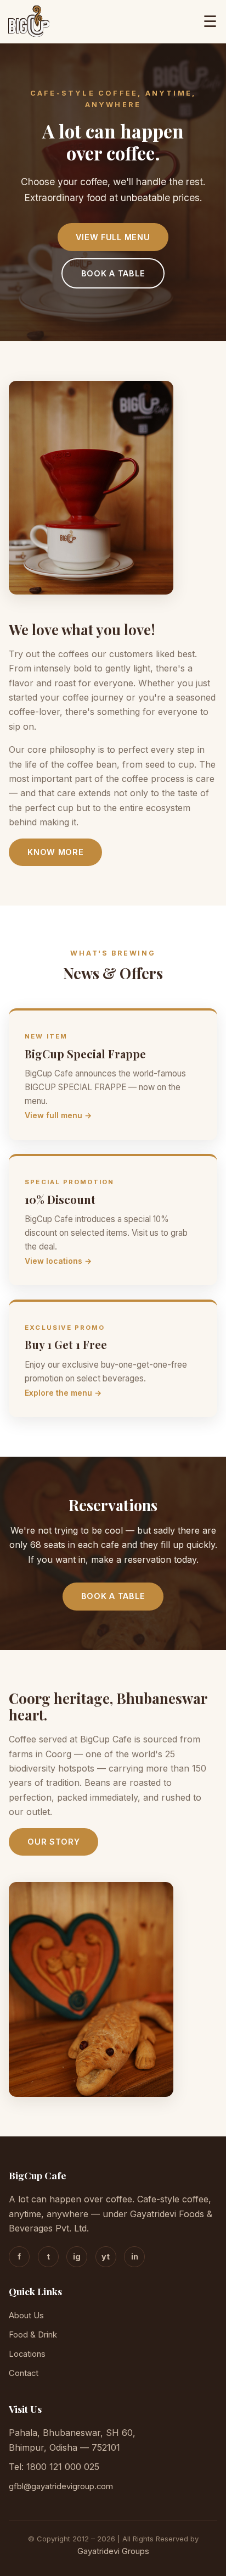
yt (106, 2256)
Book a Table (113, 273)
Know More (55, 852)
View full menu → (58, 1115)
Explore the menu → (63, 1393)
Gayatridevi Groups (113, 2551)
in (135, 2256)
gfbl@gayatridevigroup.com (61, 2486)
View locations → (58, 1261)
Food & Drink (33, 2335)
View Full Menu (113, 237)
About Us (26, 2316)
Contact (24, 2373)
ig (77, 2256)
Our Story (53, 1842)
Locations (27, 2354)
